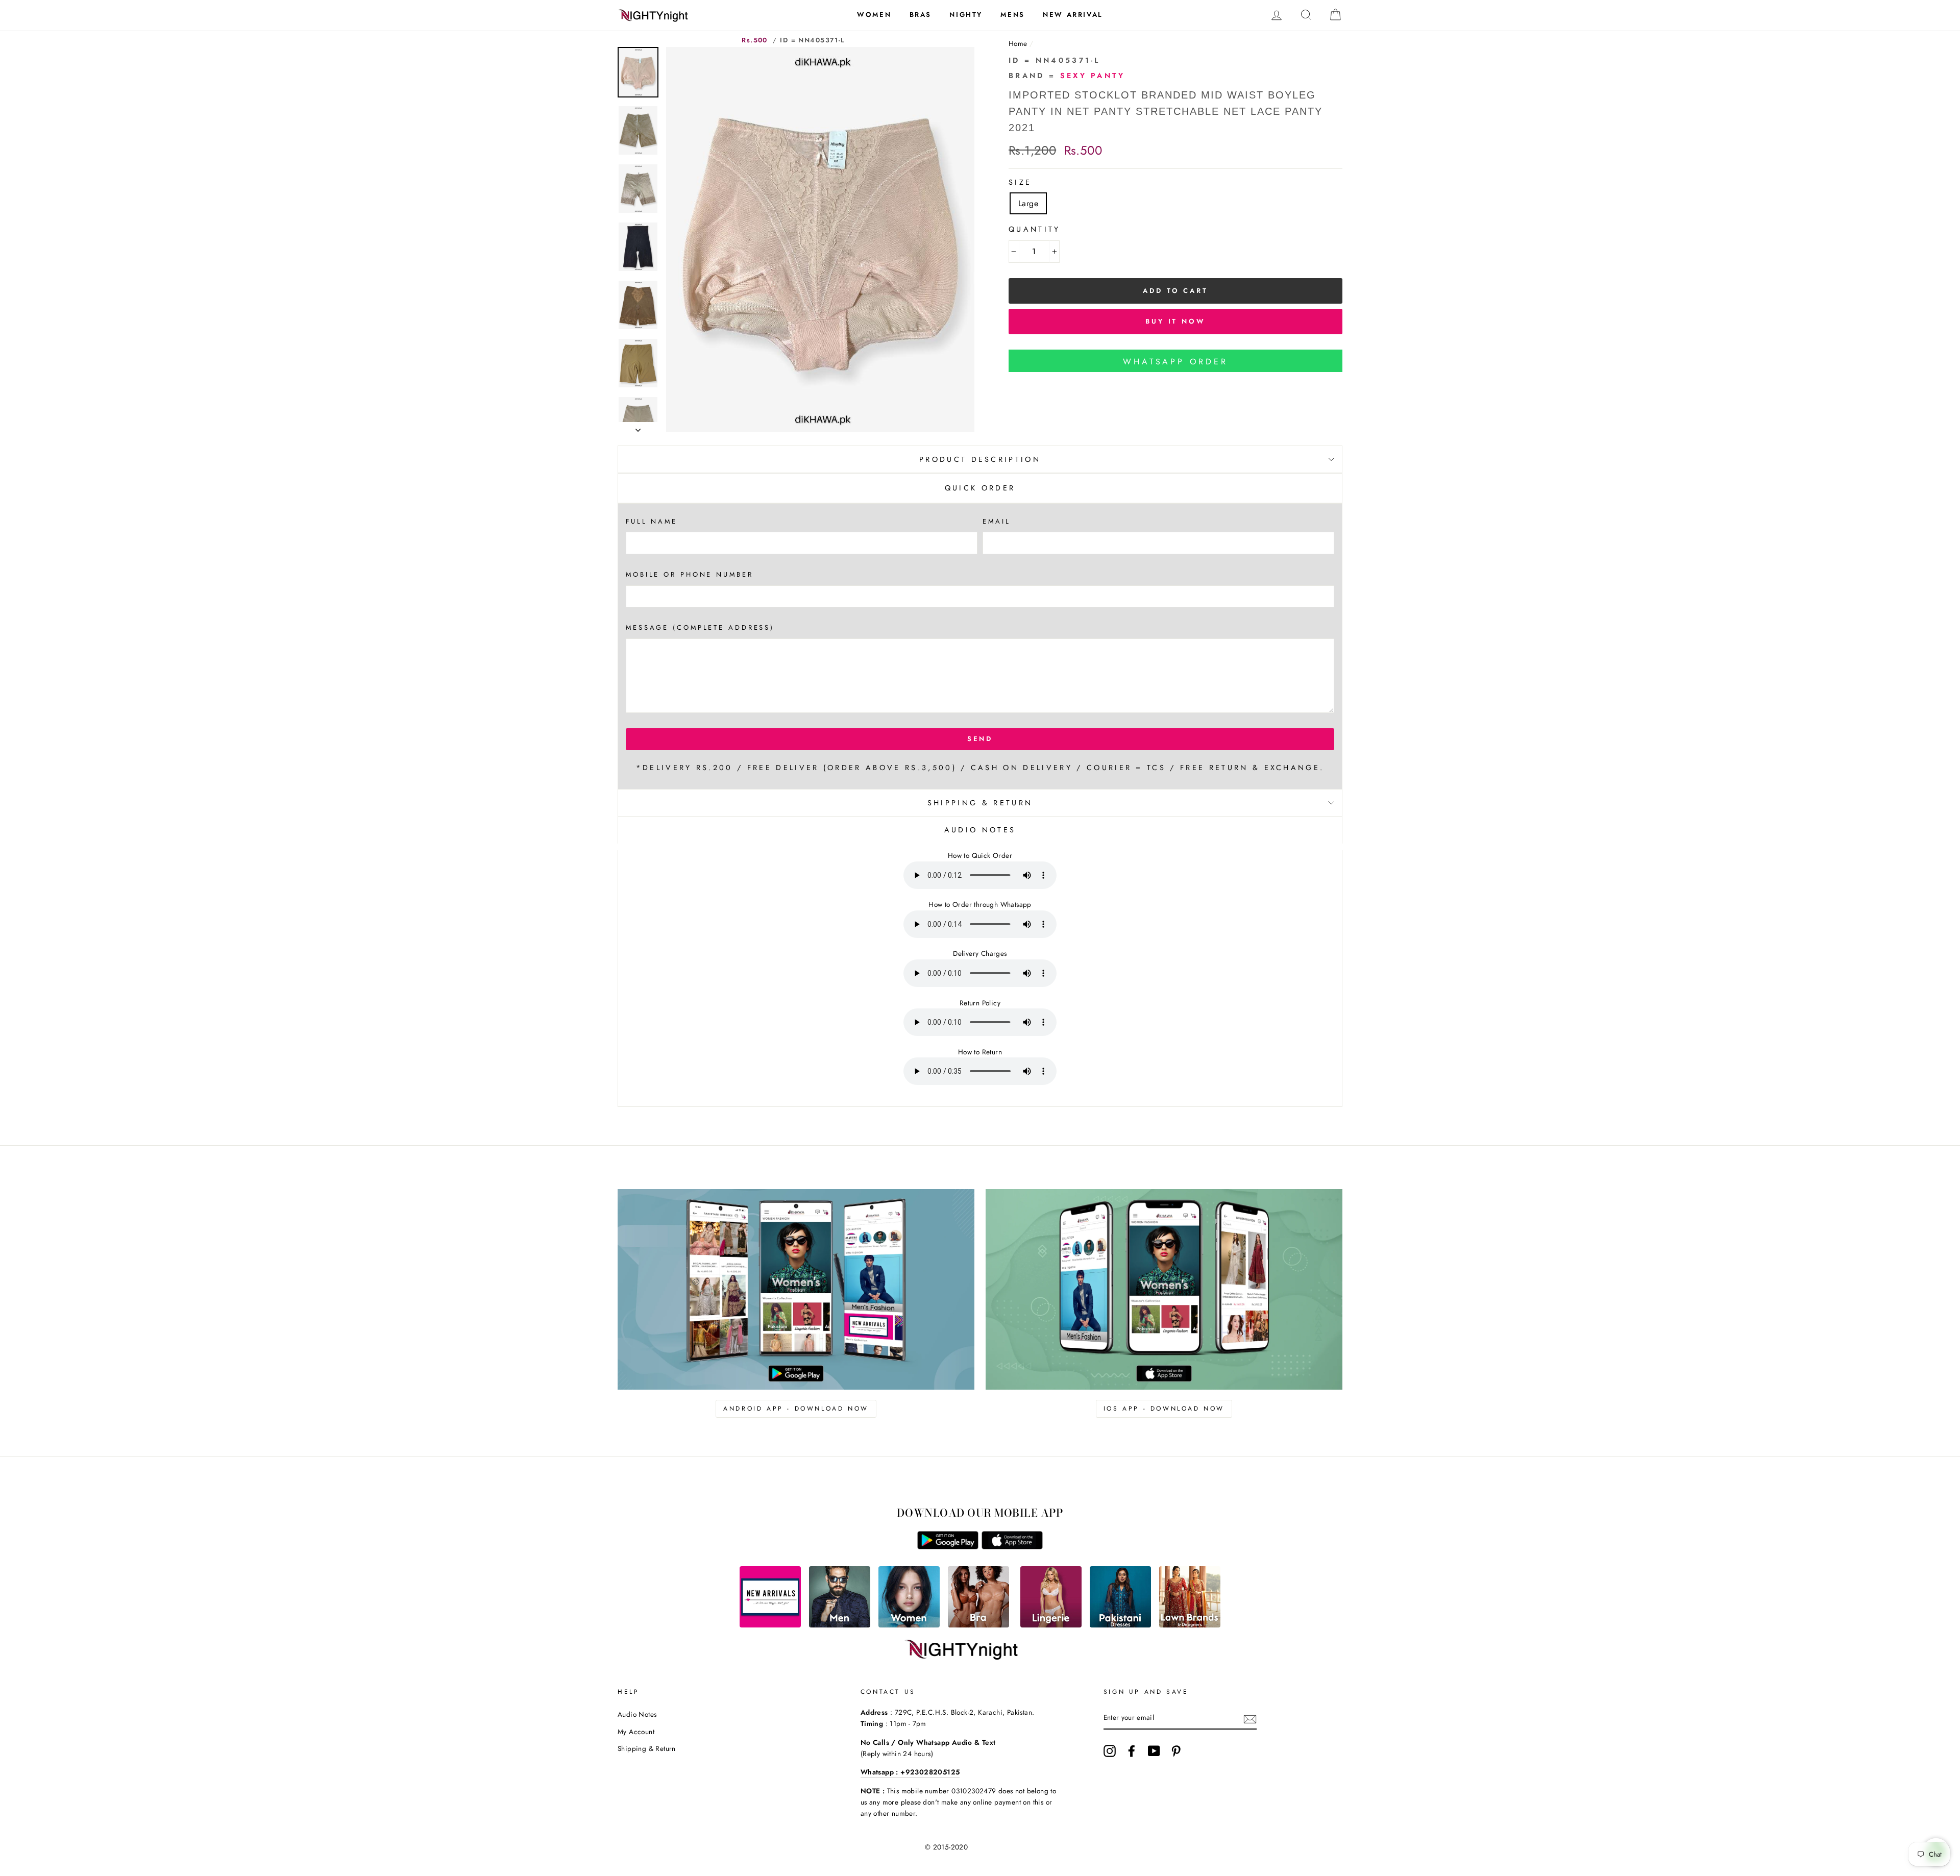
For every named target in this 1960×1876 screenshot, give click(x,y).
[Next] (638, 427)
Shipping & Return (980, 803)
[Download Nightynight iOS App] (1012, 1547)
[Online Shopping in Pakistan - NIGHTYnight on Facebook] (1132, 1751)
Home (1018, 43)
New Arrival (1073, 15)
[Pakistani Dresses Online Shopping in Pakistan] (1120, 1625)
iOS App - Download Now (1164, 1409)
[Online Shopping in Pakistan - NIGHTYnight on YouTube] (1154, 1751)
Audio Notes (637, 1714)
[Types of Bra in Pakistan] (978, 1625)
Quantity (1035, 229)
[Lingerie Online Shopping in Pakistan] (1051, 1625)
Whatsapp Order (1175, 362)
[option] (820, 240)
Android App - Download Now (796, 1409)
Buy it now (1175, 321)
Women (874, 15)
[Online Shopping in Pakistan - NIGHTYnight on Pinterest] (1176, 1751)
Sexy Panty (1093, 76)
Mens (1012, 15)
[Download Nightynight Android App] (948, 1547)
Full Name (652, 521)
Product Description (980, 459)
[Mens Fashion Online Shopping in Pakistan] (840, 1625)
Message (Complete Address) (700, 627)
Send (980, 739)
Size (1020, 182)
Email (996, 521)
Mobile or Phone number (690, 574)
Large (1028, 203)
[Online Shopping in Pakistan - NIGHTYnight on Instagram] (1110, 1751)
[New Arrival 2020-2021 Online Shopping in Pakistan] (770, 1625)
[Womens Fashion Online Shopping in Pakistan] (909, 1625)
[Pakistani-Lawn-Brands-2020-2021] (1190, 1625)
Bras (921, 15)
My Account (636, 1732)
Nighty (966, 15)
